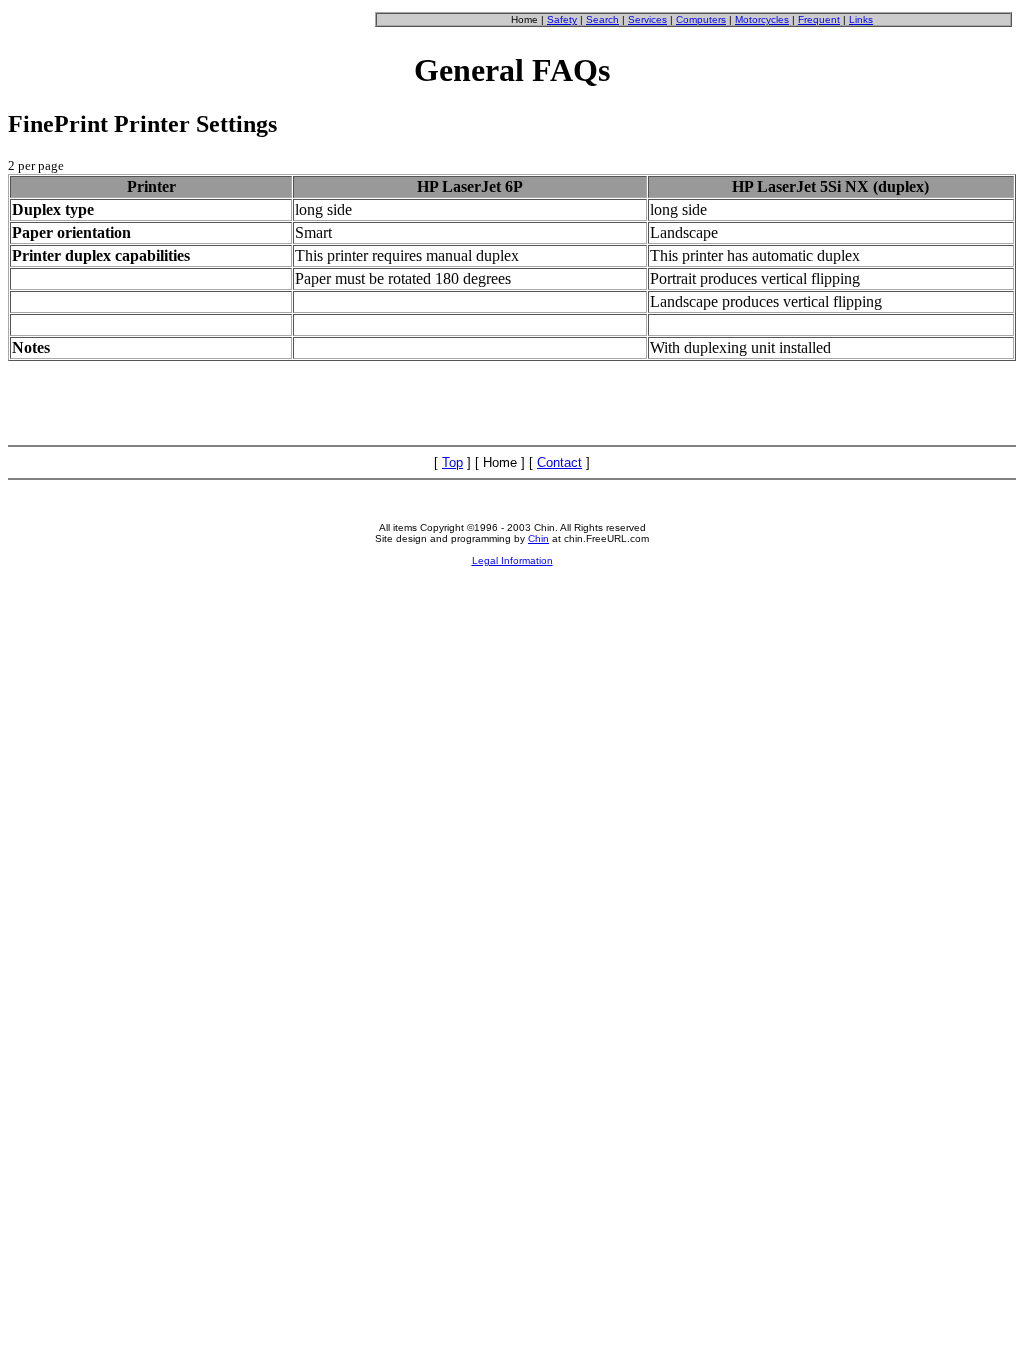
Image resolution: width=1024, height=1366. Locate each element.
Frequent (819, 19)
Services (647, 19)
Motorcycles (762, 19)
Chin (538, 538)
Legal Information (512, 560)
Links (861, 19)
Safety (562, 19)
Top (452, 462)
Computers (701, 19)
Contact (559, 462)
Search (602, 19)
